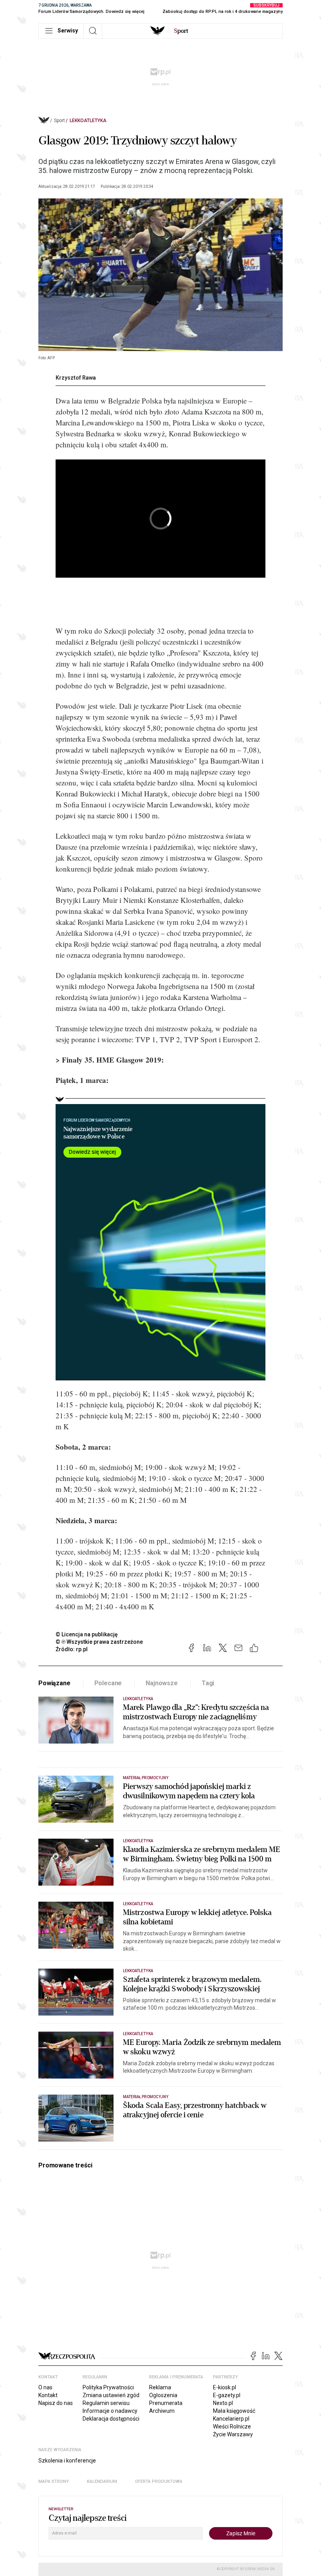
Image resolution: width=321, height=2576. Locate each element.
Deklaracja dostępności (111, 2419)
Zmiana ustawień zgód (111, 2395)
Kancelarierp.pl (231, 2419)
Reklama (160, 2387)
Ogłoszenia (163, 2395)
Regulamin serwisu (106, 2403)
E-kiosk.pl (225, 2387)
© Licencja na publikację (87, 1634)
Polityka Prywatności (108, 2387)
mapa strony (54, 2481)
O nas (45, 2387)
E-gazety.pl (227, 2395)
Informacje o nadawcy (110, 2411)
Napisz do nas (56, 2403)
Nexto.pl (223, 2403)
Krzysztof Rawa (76, 378)
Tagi (208, 1683)
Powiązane (54, 1683)
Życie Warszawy (233, 2434)
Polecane (108, 1683)
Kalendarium (102, 2481)
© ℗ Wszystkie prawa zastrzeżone (99, 1642)
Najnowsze (162, 1683)
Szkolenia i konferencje (67, 2461)
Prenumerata (166, 2403)
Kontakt (48, 2395)
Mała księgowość (234, 2411)
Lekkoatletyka (88, 121)
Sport (60, 121)
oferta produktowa (159, 2481)
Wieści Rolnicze (232, 2426)
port (181, 31)
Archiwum (162, 2411)
